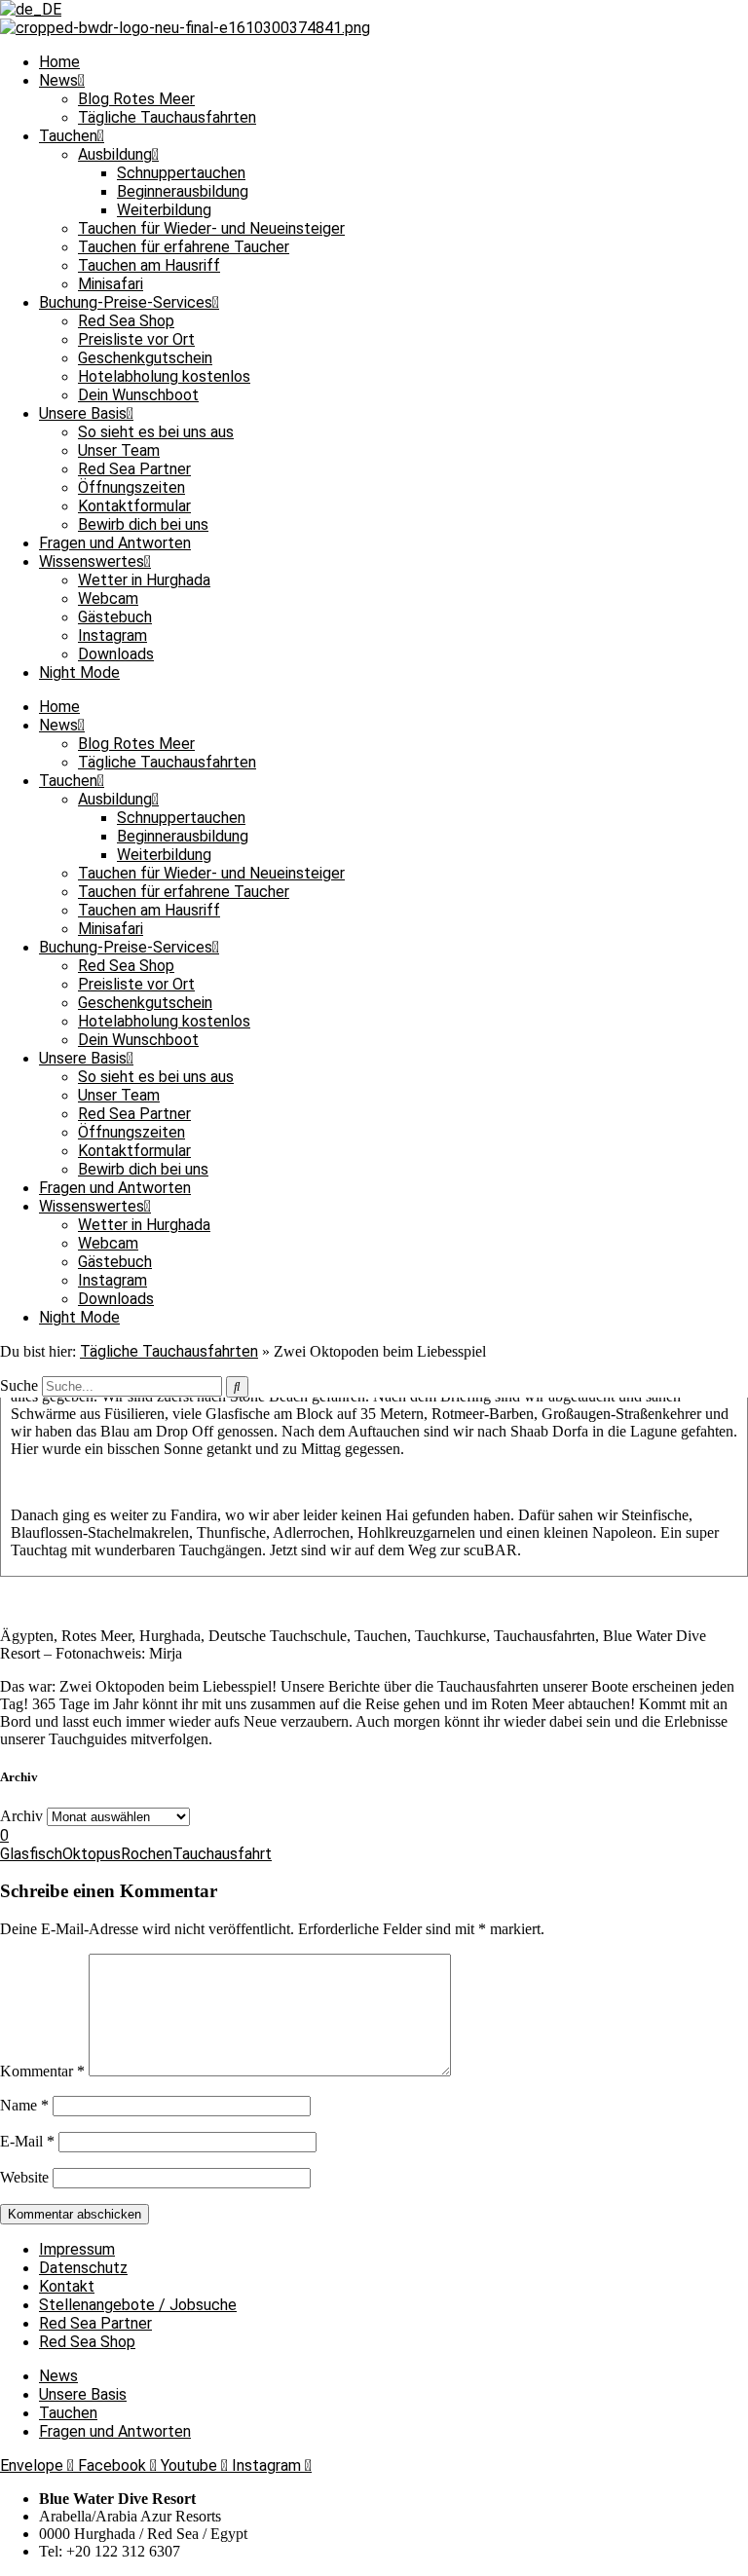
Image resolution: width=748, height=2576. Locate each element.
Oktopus (92, 1854)
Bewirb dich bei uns (143, 524)
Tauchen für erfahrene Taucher (184, 247)
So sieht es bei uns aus (156, 432)
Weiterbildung (164, 210)
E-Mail (27, 2141)
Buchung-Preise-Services (126, 302)
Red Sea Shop (126, 321)
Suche (19, 1385)
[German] (31, 9)
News (58, 80)
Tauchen (68, 136)
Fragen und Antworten (115, 543)
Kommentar (42, 2071)
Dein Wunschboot (138, 395)
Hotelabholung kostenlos (164, 376)
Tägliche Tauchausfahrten (167, 117)
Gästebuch (115, 617)
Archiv (21, 1816)
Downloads (116, 654)
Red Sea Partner (134, 469)
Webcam (108, 598)
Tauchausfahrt (222, 1854)
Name (24, 2105)
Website (24, 2177)
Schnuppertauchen (181, 173)
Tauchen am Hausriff (149, 265)
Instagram (112, 635)
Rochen (147, 1854)
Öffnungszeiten (131, 487)
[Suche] (237, 1387)
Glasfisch (31, 1854)
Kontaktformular (134, 506)
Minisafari (111, 284)
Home (59, 62)
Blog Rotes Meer (136, 99)
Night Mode (79, 672)
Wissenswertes (92, 561)
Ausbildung (115, 154)
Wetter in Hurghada (144, 580)
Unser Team (119, 450)
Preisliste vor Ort (136, 339)
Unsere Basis (83, 413)
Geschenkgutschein (145, 358)
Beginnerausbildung (183, 191)
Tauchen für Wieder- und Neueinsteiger (211, 228)
